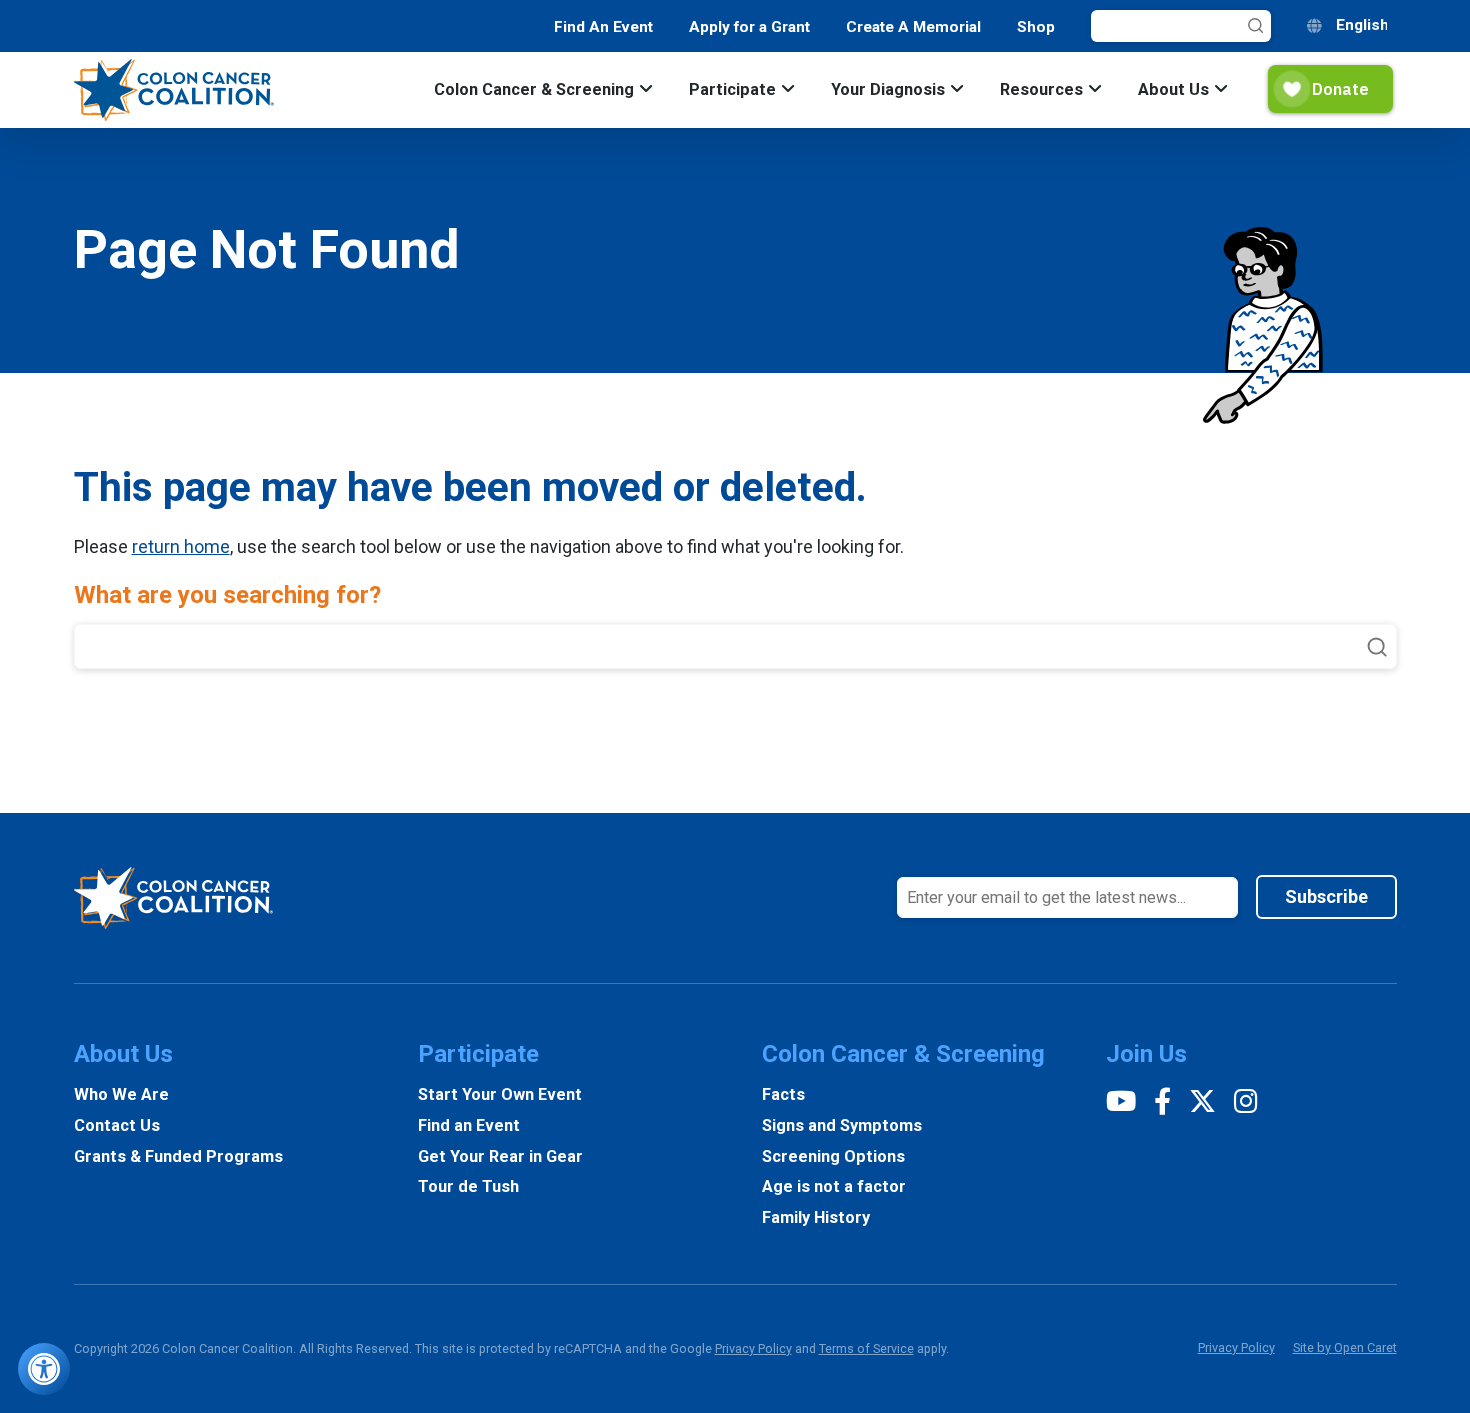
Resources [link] (1041, 89)
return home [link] (181, 546)
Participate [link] (732, 89)
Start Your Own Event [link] (500, 1094)
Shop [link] (1036, 27)
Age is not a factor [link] (834, 1186)
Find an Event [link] (469, 1125)
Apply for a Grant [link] (749, 27)
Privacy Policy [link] (753, 1348)
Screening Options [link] (833, 1156)
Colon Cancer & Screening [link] (534, 89)
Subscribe (1326, 896)
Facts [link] (783, 1094)
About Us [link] (1173, 89)
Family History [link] (816, 1217)
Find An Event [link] (603, 27)
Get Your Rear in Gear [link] (500, 1156)
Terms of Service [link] (866, 1348)
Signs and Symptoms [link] (842, 1125)
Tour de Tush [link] (468, 1186)
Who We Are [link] (121, 1094)
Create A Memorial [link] (913, 27)
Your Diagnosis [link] (888, 89)
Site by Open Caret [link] (1345, 1347)
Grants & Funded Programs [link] (178, 1156)
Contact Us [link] (117, 1125)
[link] (44, 1369)
